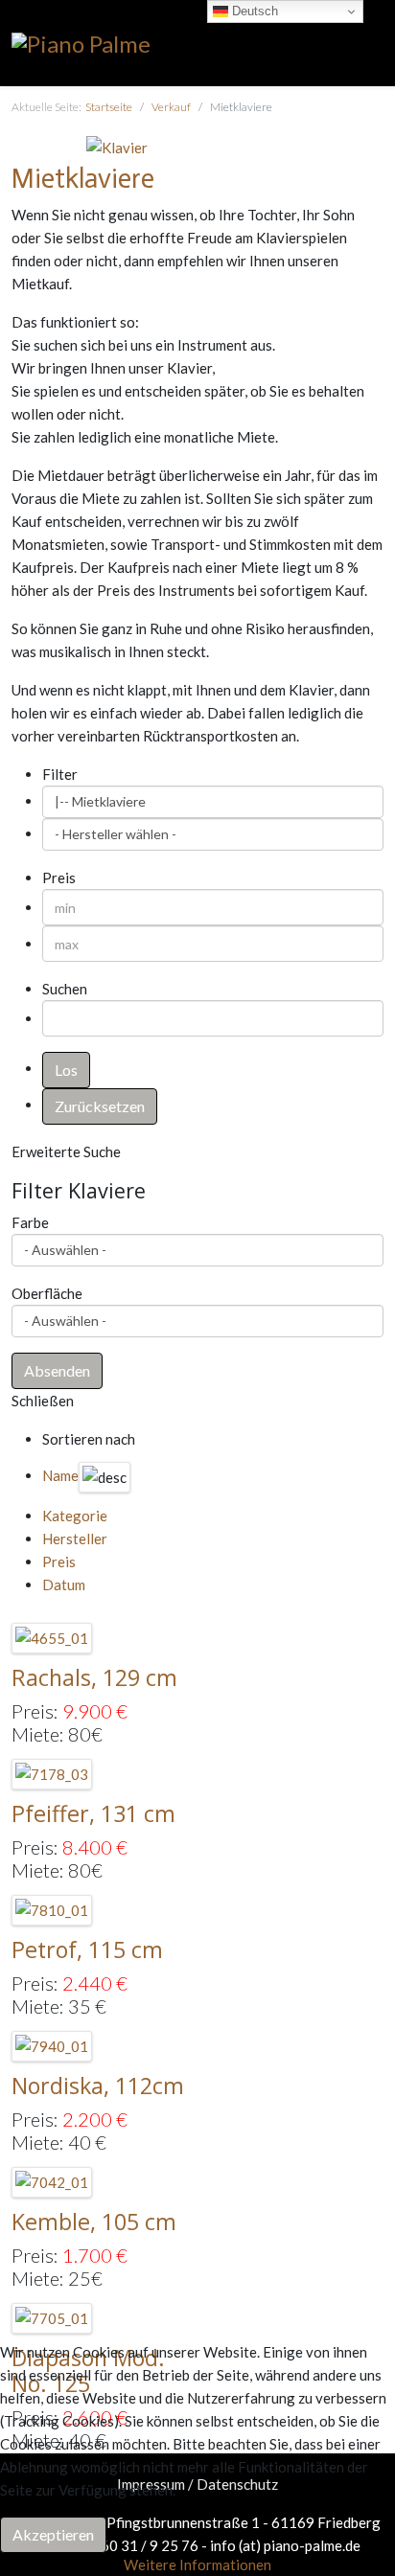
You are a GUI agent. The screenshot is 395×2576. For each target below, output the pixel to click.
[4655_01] (52, 1636)
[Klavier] (117, 146)
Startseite (109, 107)
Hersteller (75, 1539)
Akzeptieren (53, 2534)
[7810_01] (52, 1908)
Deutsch (253, 11)
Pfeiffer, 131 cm (93, 1813)
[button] (57, 1371)
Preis (59, 1562)
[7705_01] (52, 2315)
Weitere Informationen (197, 2565)
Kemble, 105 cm (94, 2222)
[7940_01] (52, 2044)
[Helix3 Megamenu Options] (376, 42)
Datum (64, 1584)
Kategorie (75, 1516)
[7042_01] (52, 2179)
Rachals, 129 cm (94, 1677)
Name (60, 1475)
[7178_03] (52, 1772)
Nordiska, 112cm (98, 2086)
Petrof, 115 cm (87, 1949)
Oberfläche (47, 1293)
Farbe (30, 1222)
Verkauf (171, 107)
